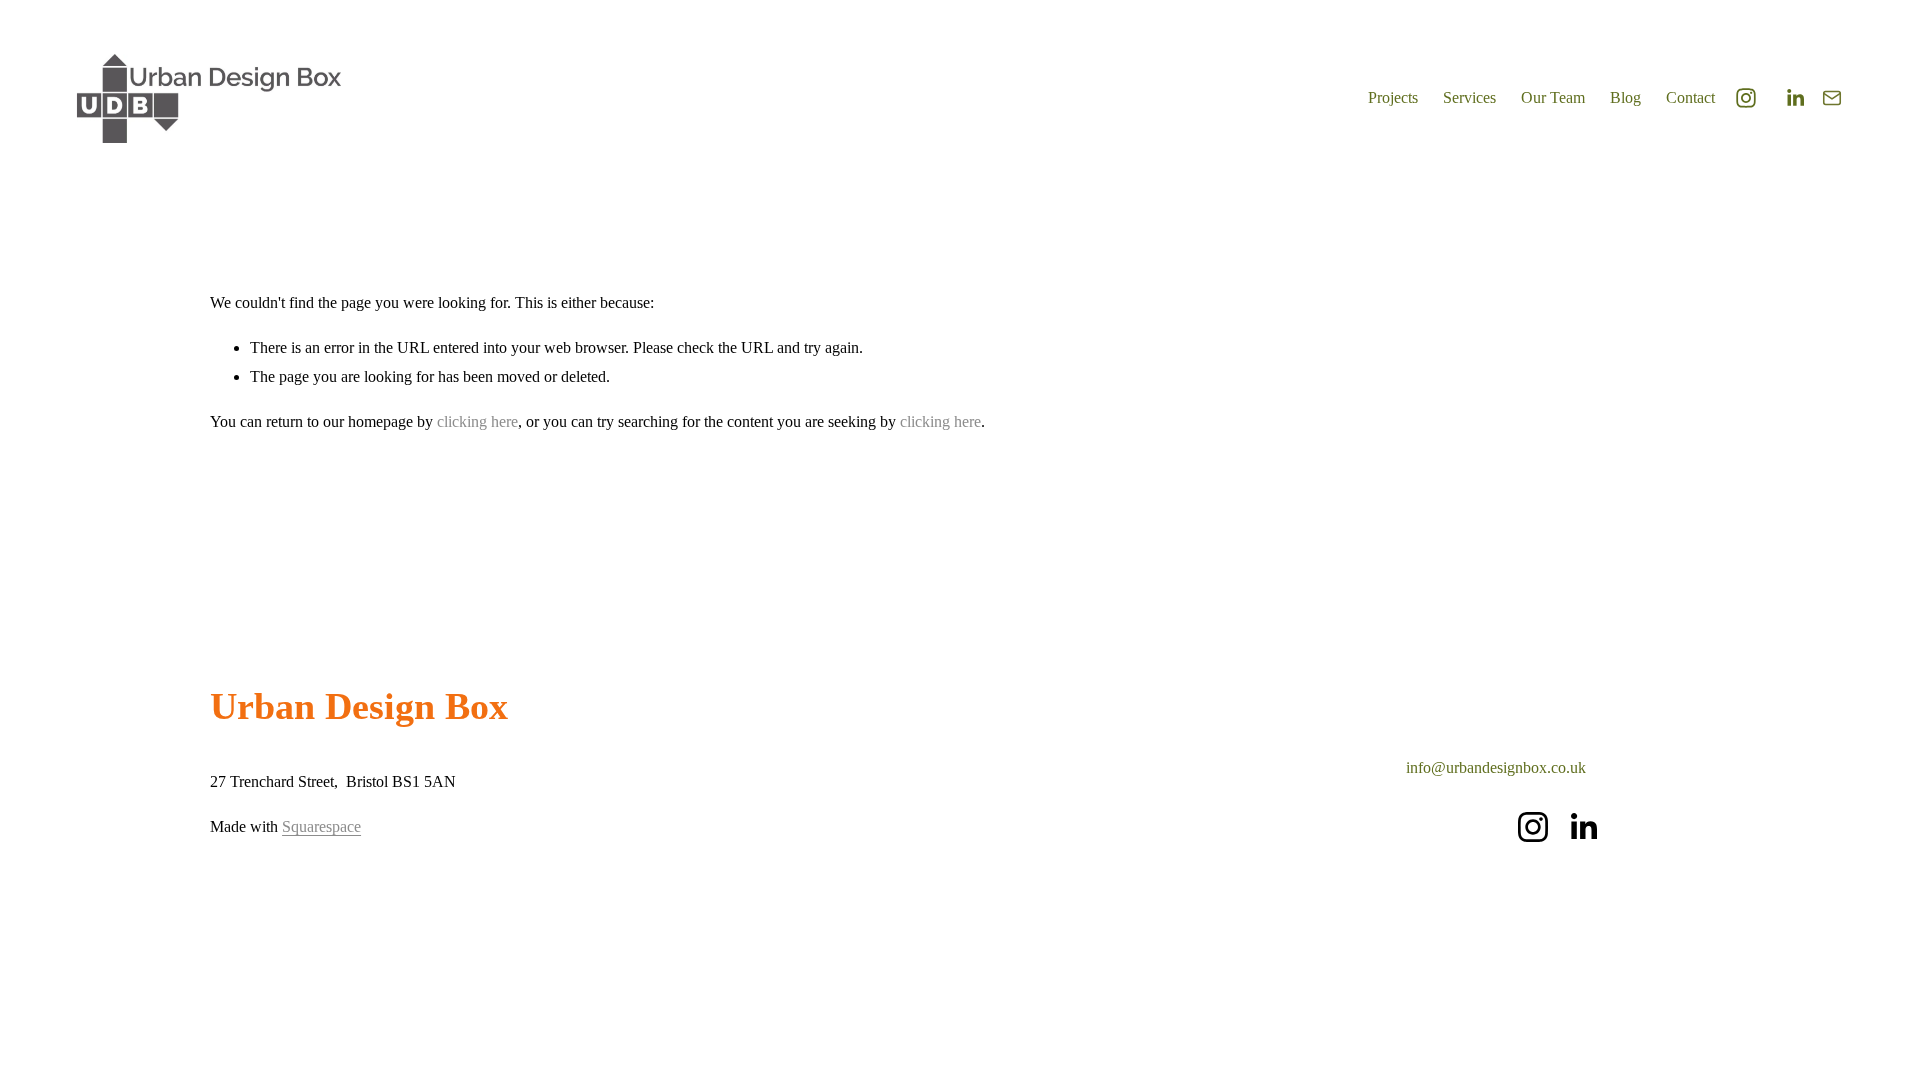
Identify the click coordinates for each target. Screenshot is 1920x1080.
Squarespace (321, 826)
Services (1469, 97)
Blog (1625, 97)
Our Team (1553, 97)
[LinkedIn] (1795, 98)
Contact (1690, 97)
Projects (1393, 97)
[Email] (1832, 98)
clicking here (477, 421)
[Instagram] (1746, 98)
